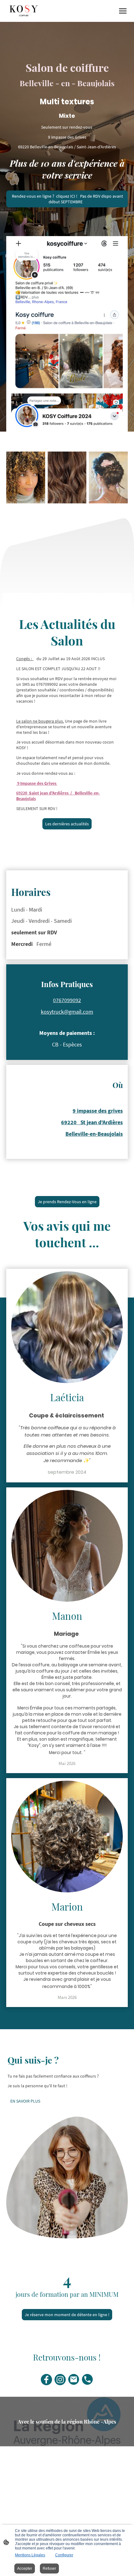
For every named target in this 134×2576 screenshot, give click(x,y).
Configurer (64, 2555)
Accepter (25, 2569)
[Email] (74, 2380)
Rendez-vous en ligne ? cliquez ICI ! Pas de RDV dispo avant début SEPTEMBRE (67, 199)
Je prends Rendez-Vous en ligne (67, 1202)
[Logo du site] (24, 11)
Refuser (49, 2569)
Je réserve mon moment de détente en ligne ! (67, 2315)
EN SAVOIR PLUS (25, 2101)
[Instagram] (60, 2380)
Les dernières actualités (67, 824)
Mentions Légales (30, 2555)
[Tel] (88, 2380)
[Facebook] (46, 2380)
